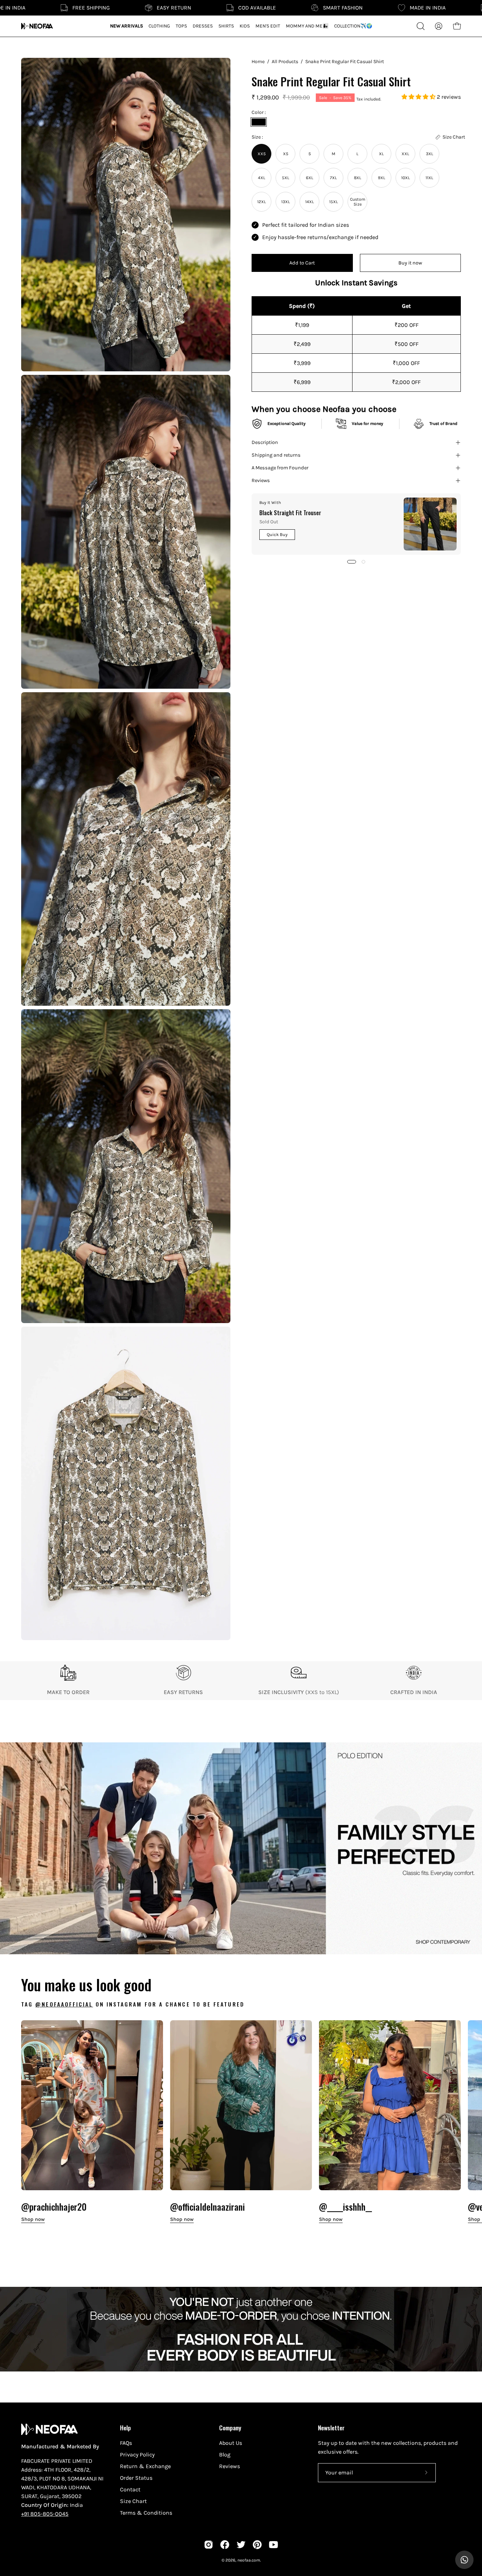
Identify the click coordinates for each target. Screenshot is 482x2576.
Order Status (136, 2478)
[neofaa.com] (37, 26)
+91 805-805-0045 (45, 2514)
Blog (225, 2455)
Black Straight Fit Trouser (290, 513)
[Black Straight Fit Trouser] (430, 524)
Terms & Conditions (146, 2513)
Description (265, 442)
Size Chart (133, 2501)
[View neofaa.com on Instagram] (209, 2545)
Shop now (33, 2219)
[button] (419, 97)
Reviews (261, 480)
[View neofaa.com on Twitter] (241, 2545)
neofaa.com (249, 2560)
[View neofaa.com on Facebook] (225, 2545)
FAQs (126, 2443)
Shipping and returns (276, 455)
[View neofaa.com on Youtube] (273, 2545)
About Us (231, 2443)
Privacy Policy (137, 2455)
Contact (130, 2489)
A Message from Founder (280, 468)
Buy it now (410, 263)
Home (258, 62)
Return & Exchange (145, 2466)
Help (125, 2428)
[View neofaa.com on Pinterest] (257, 2545)
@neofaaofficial (64, 2004)
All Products (285, 62)
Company (230, 2428)
